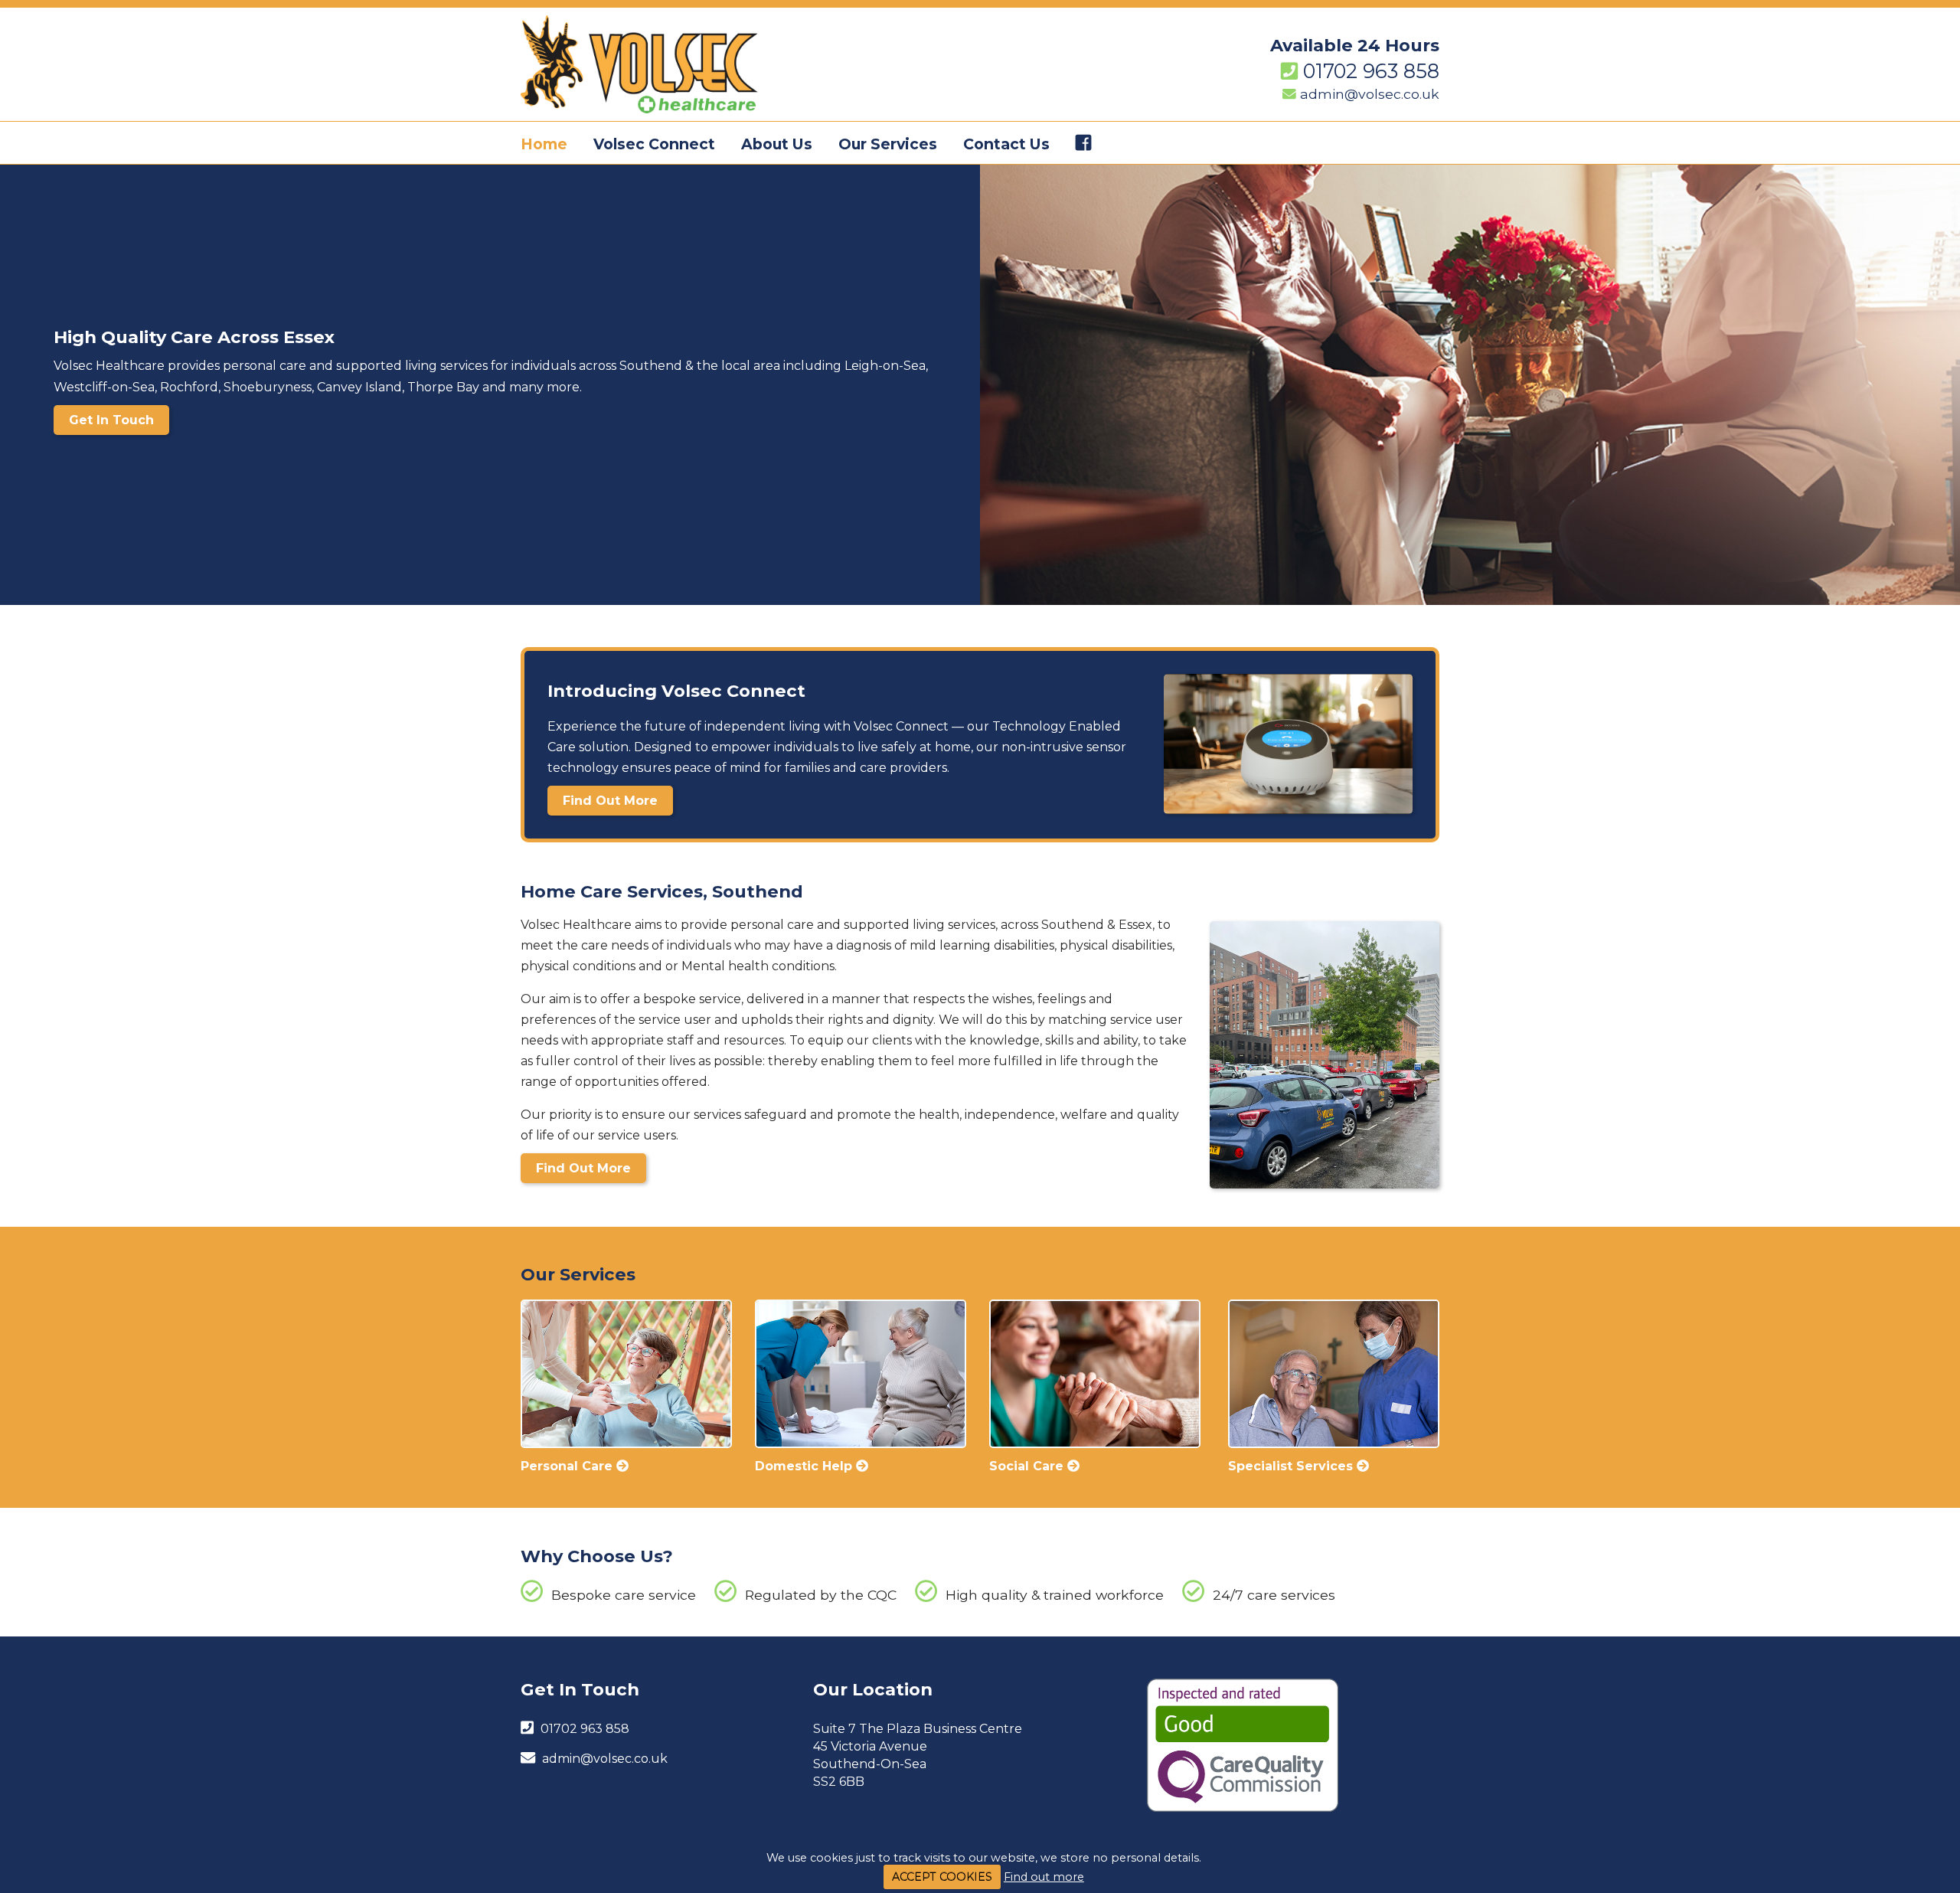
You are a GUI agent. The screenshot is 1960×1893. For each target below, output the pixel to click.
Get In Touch (111, 420)
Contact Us (1006, 144)
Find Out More (610, 801)
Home (544, 144)
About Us (777, 144)
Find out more (1044, 1877)
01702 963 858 (1371, 71)
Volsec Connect (654, 144)
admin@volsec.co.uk (1370, 94)
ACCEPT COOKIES (942, 1877)
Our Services (888, 144)
